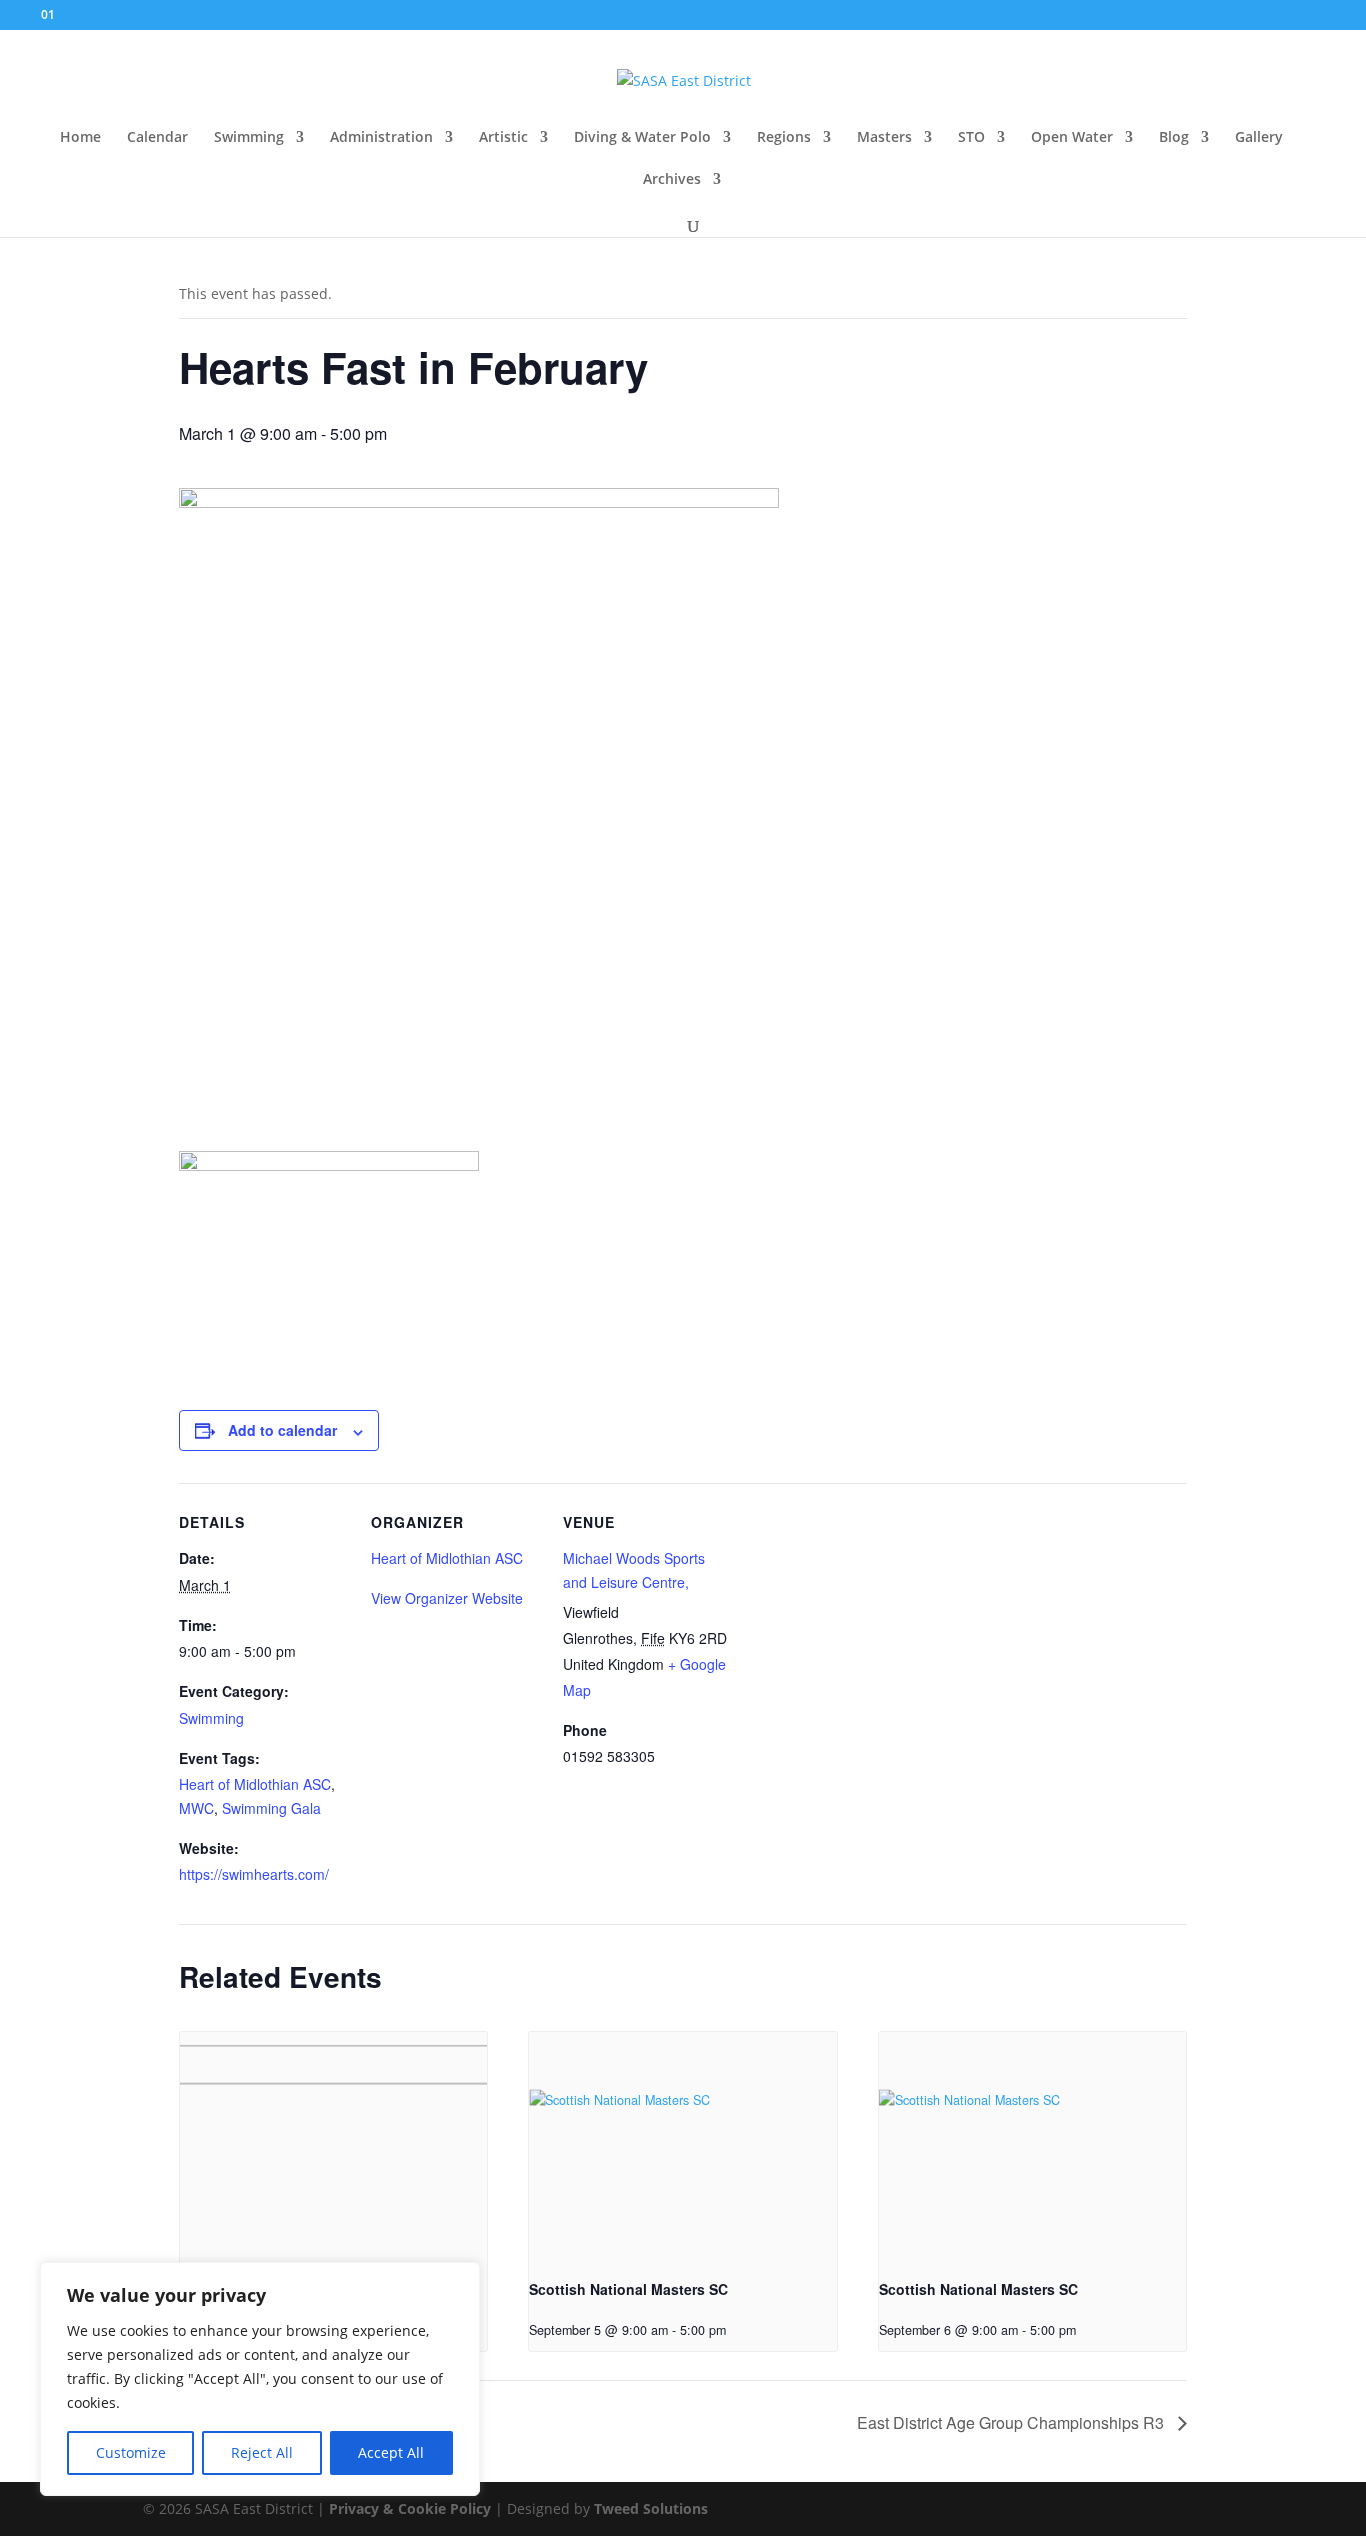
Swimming (249, 138)
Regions (784, 138)
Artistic (503, 138)
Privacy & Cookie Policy (410, 2508)
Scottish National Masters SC (628, 2289)
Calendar (157, 138)
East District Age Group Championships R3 (1012, 2422)
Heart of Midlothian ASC (255, 1784)
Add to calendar (282, 1430)
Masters (884, 138)
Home (80, 138)
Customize (131, 2452)
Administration (381, 138)
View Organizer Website (447, 1598)
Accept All (391, 2452)
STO (971, 138)
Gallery (1259, 138)
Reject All (262, 2452)
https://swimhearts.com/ (254, 1874)
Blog (1174, 138)
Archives (672, 180)
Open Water (1072, 138)
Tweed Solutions (651, 2508)
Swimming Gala (271, 1808)
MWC (196, 1808)
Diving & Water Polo (642, 138)
